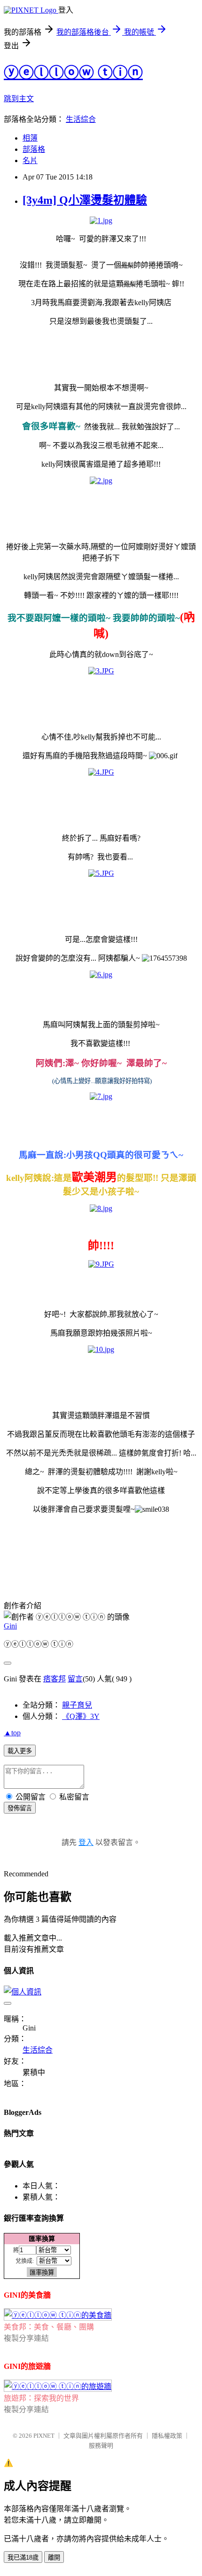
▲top (12, 1733)
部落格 (34, 149)
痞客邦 (54, 1679)
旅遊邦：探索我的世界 (41, 2398)
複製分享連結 (26, 2338)
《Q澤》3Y (81, 1716)
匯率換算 (42, 2239)
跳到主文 (19, 99)
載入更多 (20, 1751)
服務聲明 (101, 2445)
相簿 (30, 138)
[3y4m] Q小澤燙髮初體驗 (85, 200)
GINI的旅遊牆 (27, 2366)
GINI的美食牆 (27, 2295)
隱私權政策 (167, 2436)
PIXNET (44, 2436)
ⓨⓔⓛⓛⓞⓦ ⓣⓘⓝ (73, 73)
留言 (75, 1679)
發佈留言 (20, 1808)
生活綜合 (81, 119)
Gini (10, 1626)
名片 (30, 161)
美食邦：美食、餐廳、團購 (49, 2327)
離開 (54, 2557)
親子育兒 (77, 1705)
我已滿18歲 (23, 2557)
